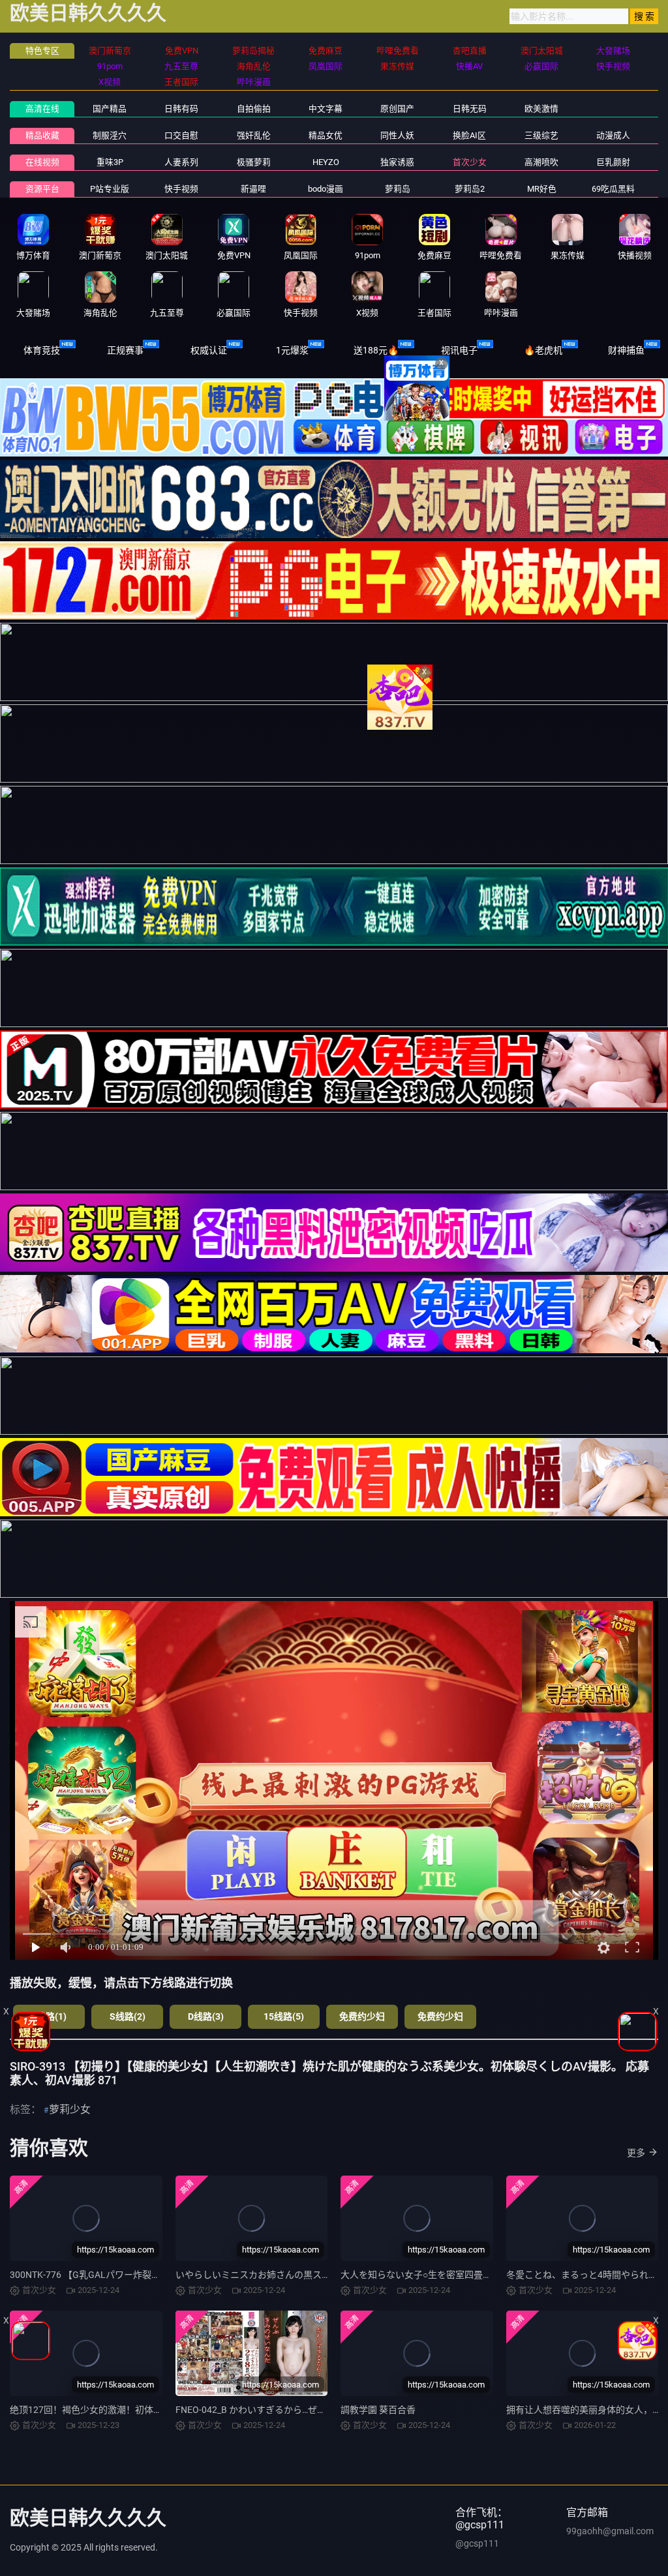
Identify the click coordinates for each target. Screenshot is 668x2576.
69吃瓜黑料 (613, 189)
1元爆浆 (292, 350)
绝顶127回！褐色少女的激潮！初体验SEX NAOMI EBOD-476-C (136, 2410)
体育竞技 (42, 350)
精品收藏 (42, 135)
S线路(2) (128, 2016)
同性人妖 (397, 135)
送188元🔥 (376, 350)
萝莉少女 (70, 2109)
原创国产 (397, 109)
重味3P (110, 162)
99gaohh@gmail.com (610, 2531)
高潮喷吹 (541, 162)
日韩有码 (181, 109)
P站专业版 (110, 189)
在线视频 (42, 162)
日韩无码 (470, 109)
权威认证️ (209, 350)
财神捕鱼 (626, 350)
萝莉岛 (398, 189)
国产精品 (110, 109)
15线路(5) (284, 2016)
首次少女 (470, 162)
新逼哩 (253, 189)
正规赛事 (125, 350)
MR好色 (542, 189)
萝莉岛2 (470, 189)
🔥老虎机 (543, 350)
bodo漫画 (326, 189)
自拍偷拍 (254, 109)
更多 (636, 2153)
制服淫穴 (110, 135)
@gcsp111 (477, 2543)
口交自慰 (181, 135)
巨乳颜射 (613, 162)
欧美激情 (541, 109)
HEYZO (326, 162)
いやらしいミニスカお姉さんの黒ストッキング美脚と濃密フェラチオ (317, 2275)
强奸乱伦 (254, 135)
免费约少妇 (362, 2016)
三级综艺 (541, 135)
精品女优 (326, 135)
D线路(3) (206, 2016)
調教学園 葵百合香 (378, 2410)
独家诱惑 (397, 162)
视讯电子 (459, 350)
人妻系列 (181, 162)
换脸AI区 (469, 135)
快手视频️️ (181, 189)
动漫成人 (613, 135)
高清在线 (42, 109)
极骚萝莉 (254, 162)
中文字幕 (326, 109)
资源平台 (42, 189)
